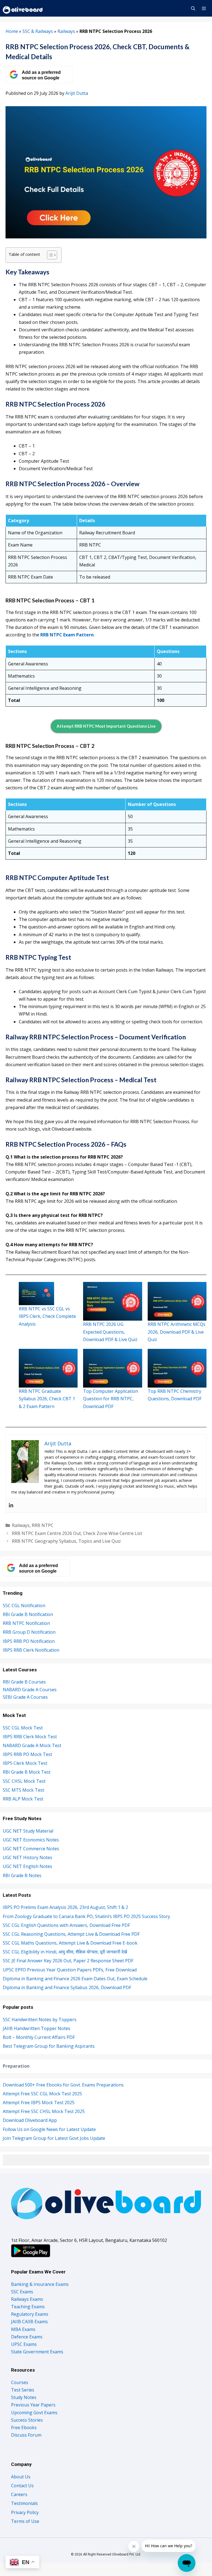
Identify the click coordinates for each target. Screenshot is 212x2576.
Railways (66, 31)
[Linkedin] (11, 1505)
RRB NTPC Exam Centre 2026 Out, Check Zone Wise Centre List (77, 1533)
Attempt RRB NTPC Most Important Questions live (106, 726)
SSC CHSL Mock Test (24, 1781)
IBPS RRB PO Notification (29, 1641)
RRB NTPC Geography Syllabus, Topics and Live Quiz (66, 1541)
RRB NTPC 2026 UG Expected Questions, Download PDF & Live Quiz (110, 1332)
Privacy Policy (25, 2512)
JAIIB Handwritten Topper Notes (37, 2028)
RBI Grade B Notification (28, 1614)
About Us (21, 2477)
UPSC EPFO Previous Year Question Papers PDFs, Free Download (70, 1970)
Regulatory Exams (30, 2314)
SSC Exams (22, 2292)
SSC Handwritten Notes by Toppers (40, 2020)
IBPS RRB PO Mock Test (27, 1754)
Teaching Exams (28, 2307)
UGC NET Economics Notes (31, 1840)
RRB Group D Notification (29, 1632)
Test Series (23, 2390)
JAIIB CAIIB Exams (29, 2322)
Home (12, 31)
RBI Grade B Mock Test (27, 1772)
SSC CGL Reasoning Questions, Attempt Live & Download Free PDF (71, 1934)
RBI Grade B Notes (22, 1875)
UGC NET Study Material (28, 1831)
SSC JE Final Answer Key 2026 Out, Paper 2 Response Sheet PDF (68, 1961)
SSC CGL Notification (24, 1606)
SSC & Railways (38, 31)
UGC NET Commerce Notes (31, 1849)
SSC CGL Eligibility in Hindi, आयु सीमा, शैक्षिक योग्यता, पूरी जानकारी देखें (65, 1952)
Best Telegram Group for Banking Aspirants (49, 2046)
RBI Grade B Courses (24, 1682)
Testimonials (24, 2503)
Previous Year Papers (33, 2405)
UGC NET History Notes (27, 1857)
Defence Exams (27, 2337)
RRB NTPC (43, 1525)
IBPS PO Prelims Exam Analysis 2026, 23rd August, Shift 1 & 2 (65, 1907)
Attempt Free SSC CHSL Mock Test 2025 (44, 2111)
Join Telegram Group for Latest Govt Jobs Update (54, 2138)
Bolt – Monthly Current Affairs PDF (39, 2037)
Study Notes (24, 2397)
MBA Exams (23, 2329)
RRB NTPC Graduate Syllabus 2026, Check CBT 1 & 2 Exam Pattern (47, 1399)
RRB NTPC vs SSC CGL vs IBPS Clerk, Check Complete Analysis (47, 1316)
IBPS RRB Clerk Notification (31, 1650)
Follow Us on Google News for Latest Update (49, 2129)
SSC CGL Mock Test (23, 1728)
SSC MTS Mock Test (23, 1790)
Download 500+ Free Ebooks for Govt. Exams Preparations (63, 2085)
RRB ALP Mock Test (23, 1799)
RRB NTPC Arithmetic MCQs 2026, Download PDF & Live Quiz (177, 1332)
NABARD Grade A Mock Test (32, 1745)
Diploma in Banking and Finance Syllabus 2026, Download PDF (67, 1987)
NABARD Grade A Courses (30, 1690)
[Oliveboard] (23, 8)
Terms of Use (25, 2521)
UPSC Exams (24, 2344)
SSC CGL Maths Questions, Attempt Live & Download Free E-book (70, 1943)
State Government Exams (37, 2352)
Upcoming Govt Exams (34, 2413)
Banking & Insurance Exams (40, 2284)
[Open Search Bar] (193, 8)
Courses (20, 2382)
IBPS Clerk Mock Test (25, 1763)
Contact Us (22, 2486)
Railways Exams (27, 2299)
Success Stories (27, 2420)
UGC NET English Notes (27, 1866)
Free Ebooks (24, 2427)
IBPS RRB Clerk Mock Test (30, 1737)
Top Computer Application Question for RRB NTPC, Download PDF (111, 1399)
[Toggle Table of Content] (49, 255)
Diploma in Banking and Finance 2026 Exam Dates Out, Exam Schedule (75, 1979)
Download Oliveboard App (30, 2120)
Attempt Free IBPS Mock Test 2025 (39, 2103)
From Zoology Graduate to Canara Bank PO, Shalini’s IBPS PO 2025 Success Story (86, 1916)
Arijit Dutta (77, 93)
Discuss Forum (26, 2435)
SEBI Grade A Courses (25, 1697)
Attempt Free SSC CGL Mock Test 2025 (42, 2094)
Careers (19, 2494)
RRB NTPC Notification (26, 1623)
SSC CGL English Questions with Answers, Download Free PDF (66, 1925)
